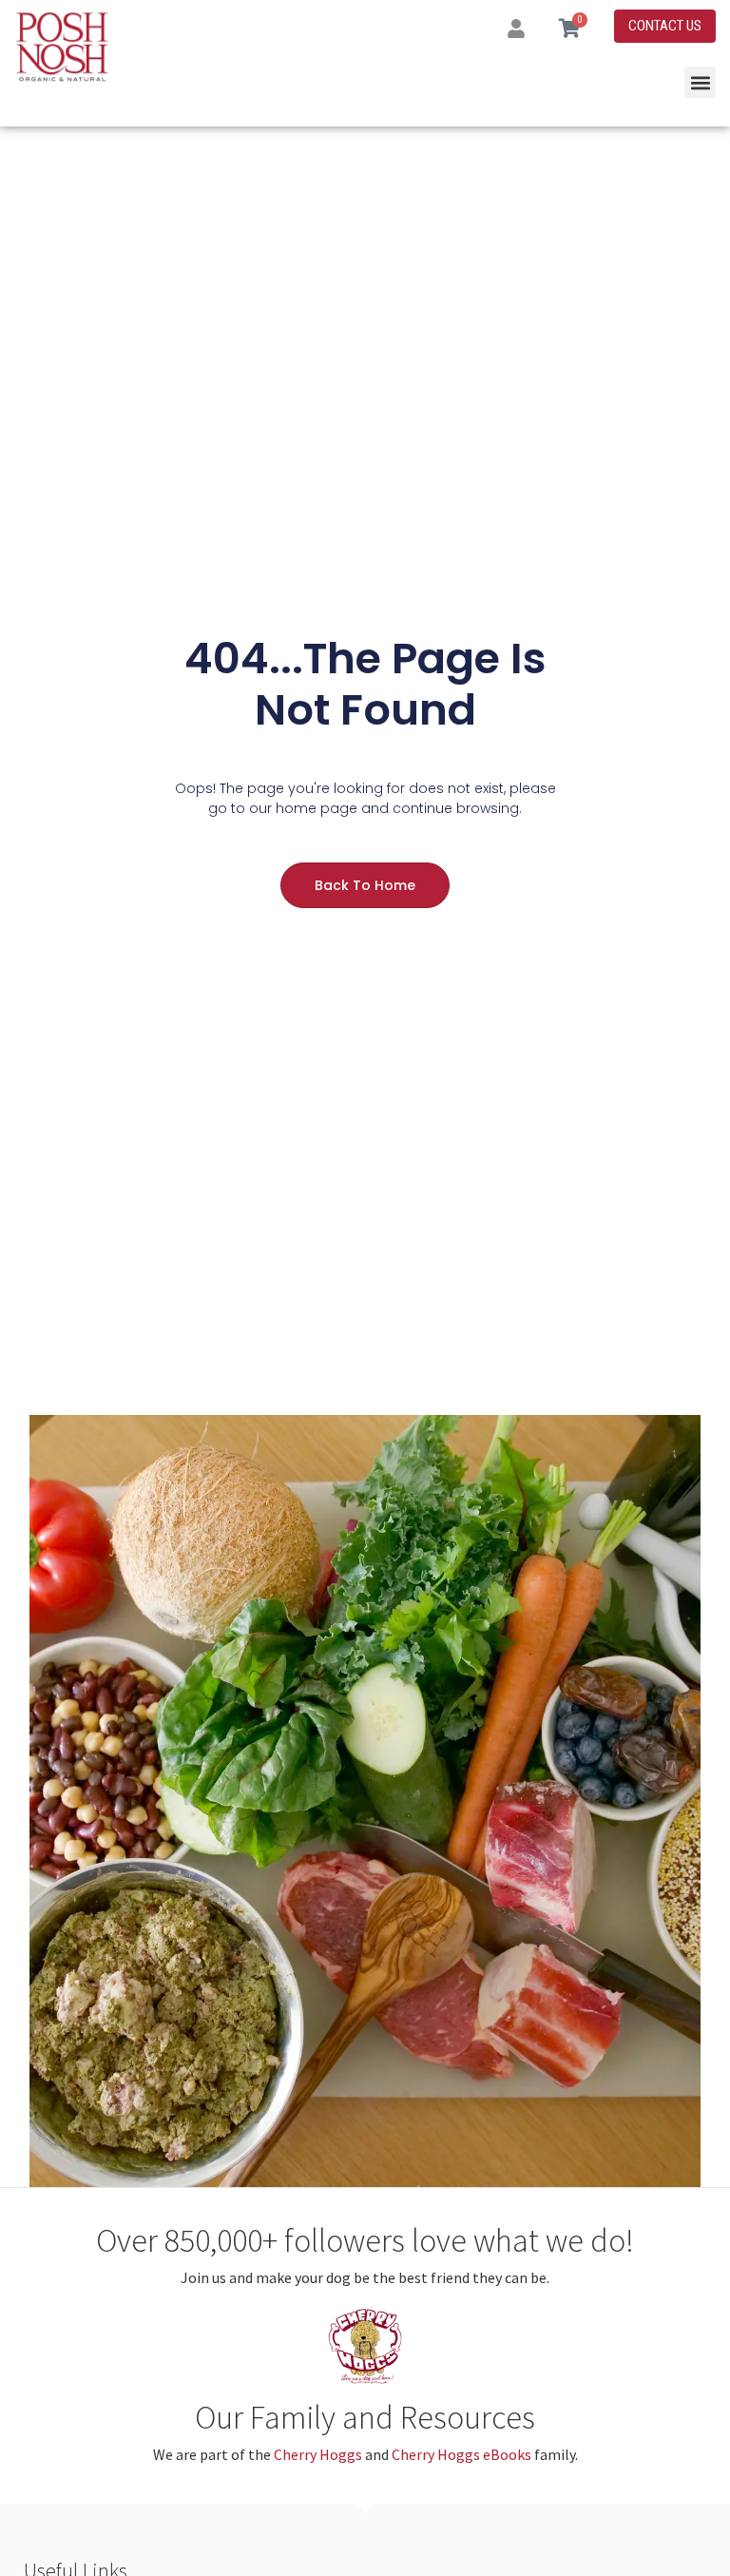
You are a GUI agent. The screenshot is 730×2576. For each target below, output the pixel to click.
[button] (700, 82)
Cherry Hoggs (318, 2454)
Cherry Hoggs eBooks (461, 2454)
